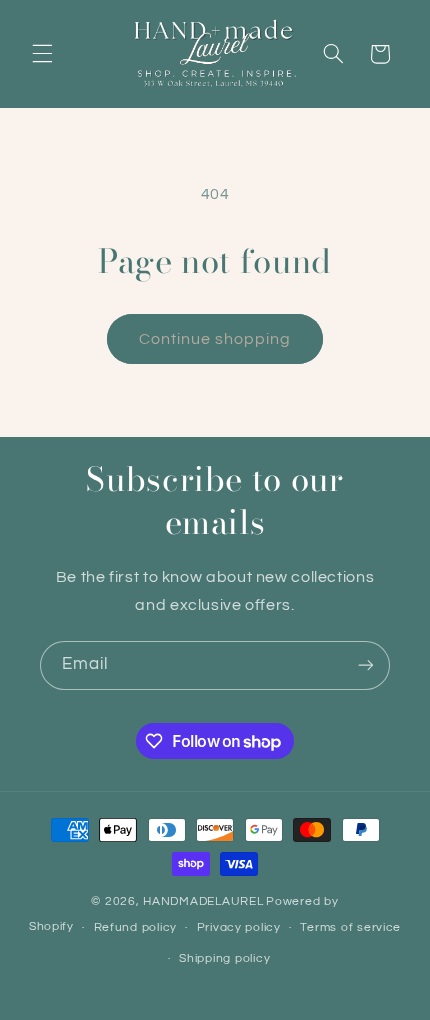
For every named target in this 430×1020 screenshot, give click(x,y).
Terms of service (350, 927)
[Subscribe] (366, 665)
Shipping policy (224, 958)
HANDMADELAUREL (203, 901)
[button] (42, 54)
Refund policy (136, 927)
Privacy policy (239, 927)
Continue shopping (215, 339)
